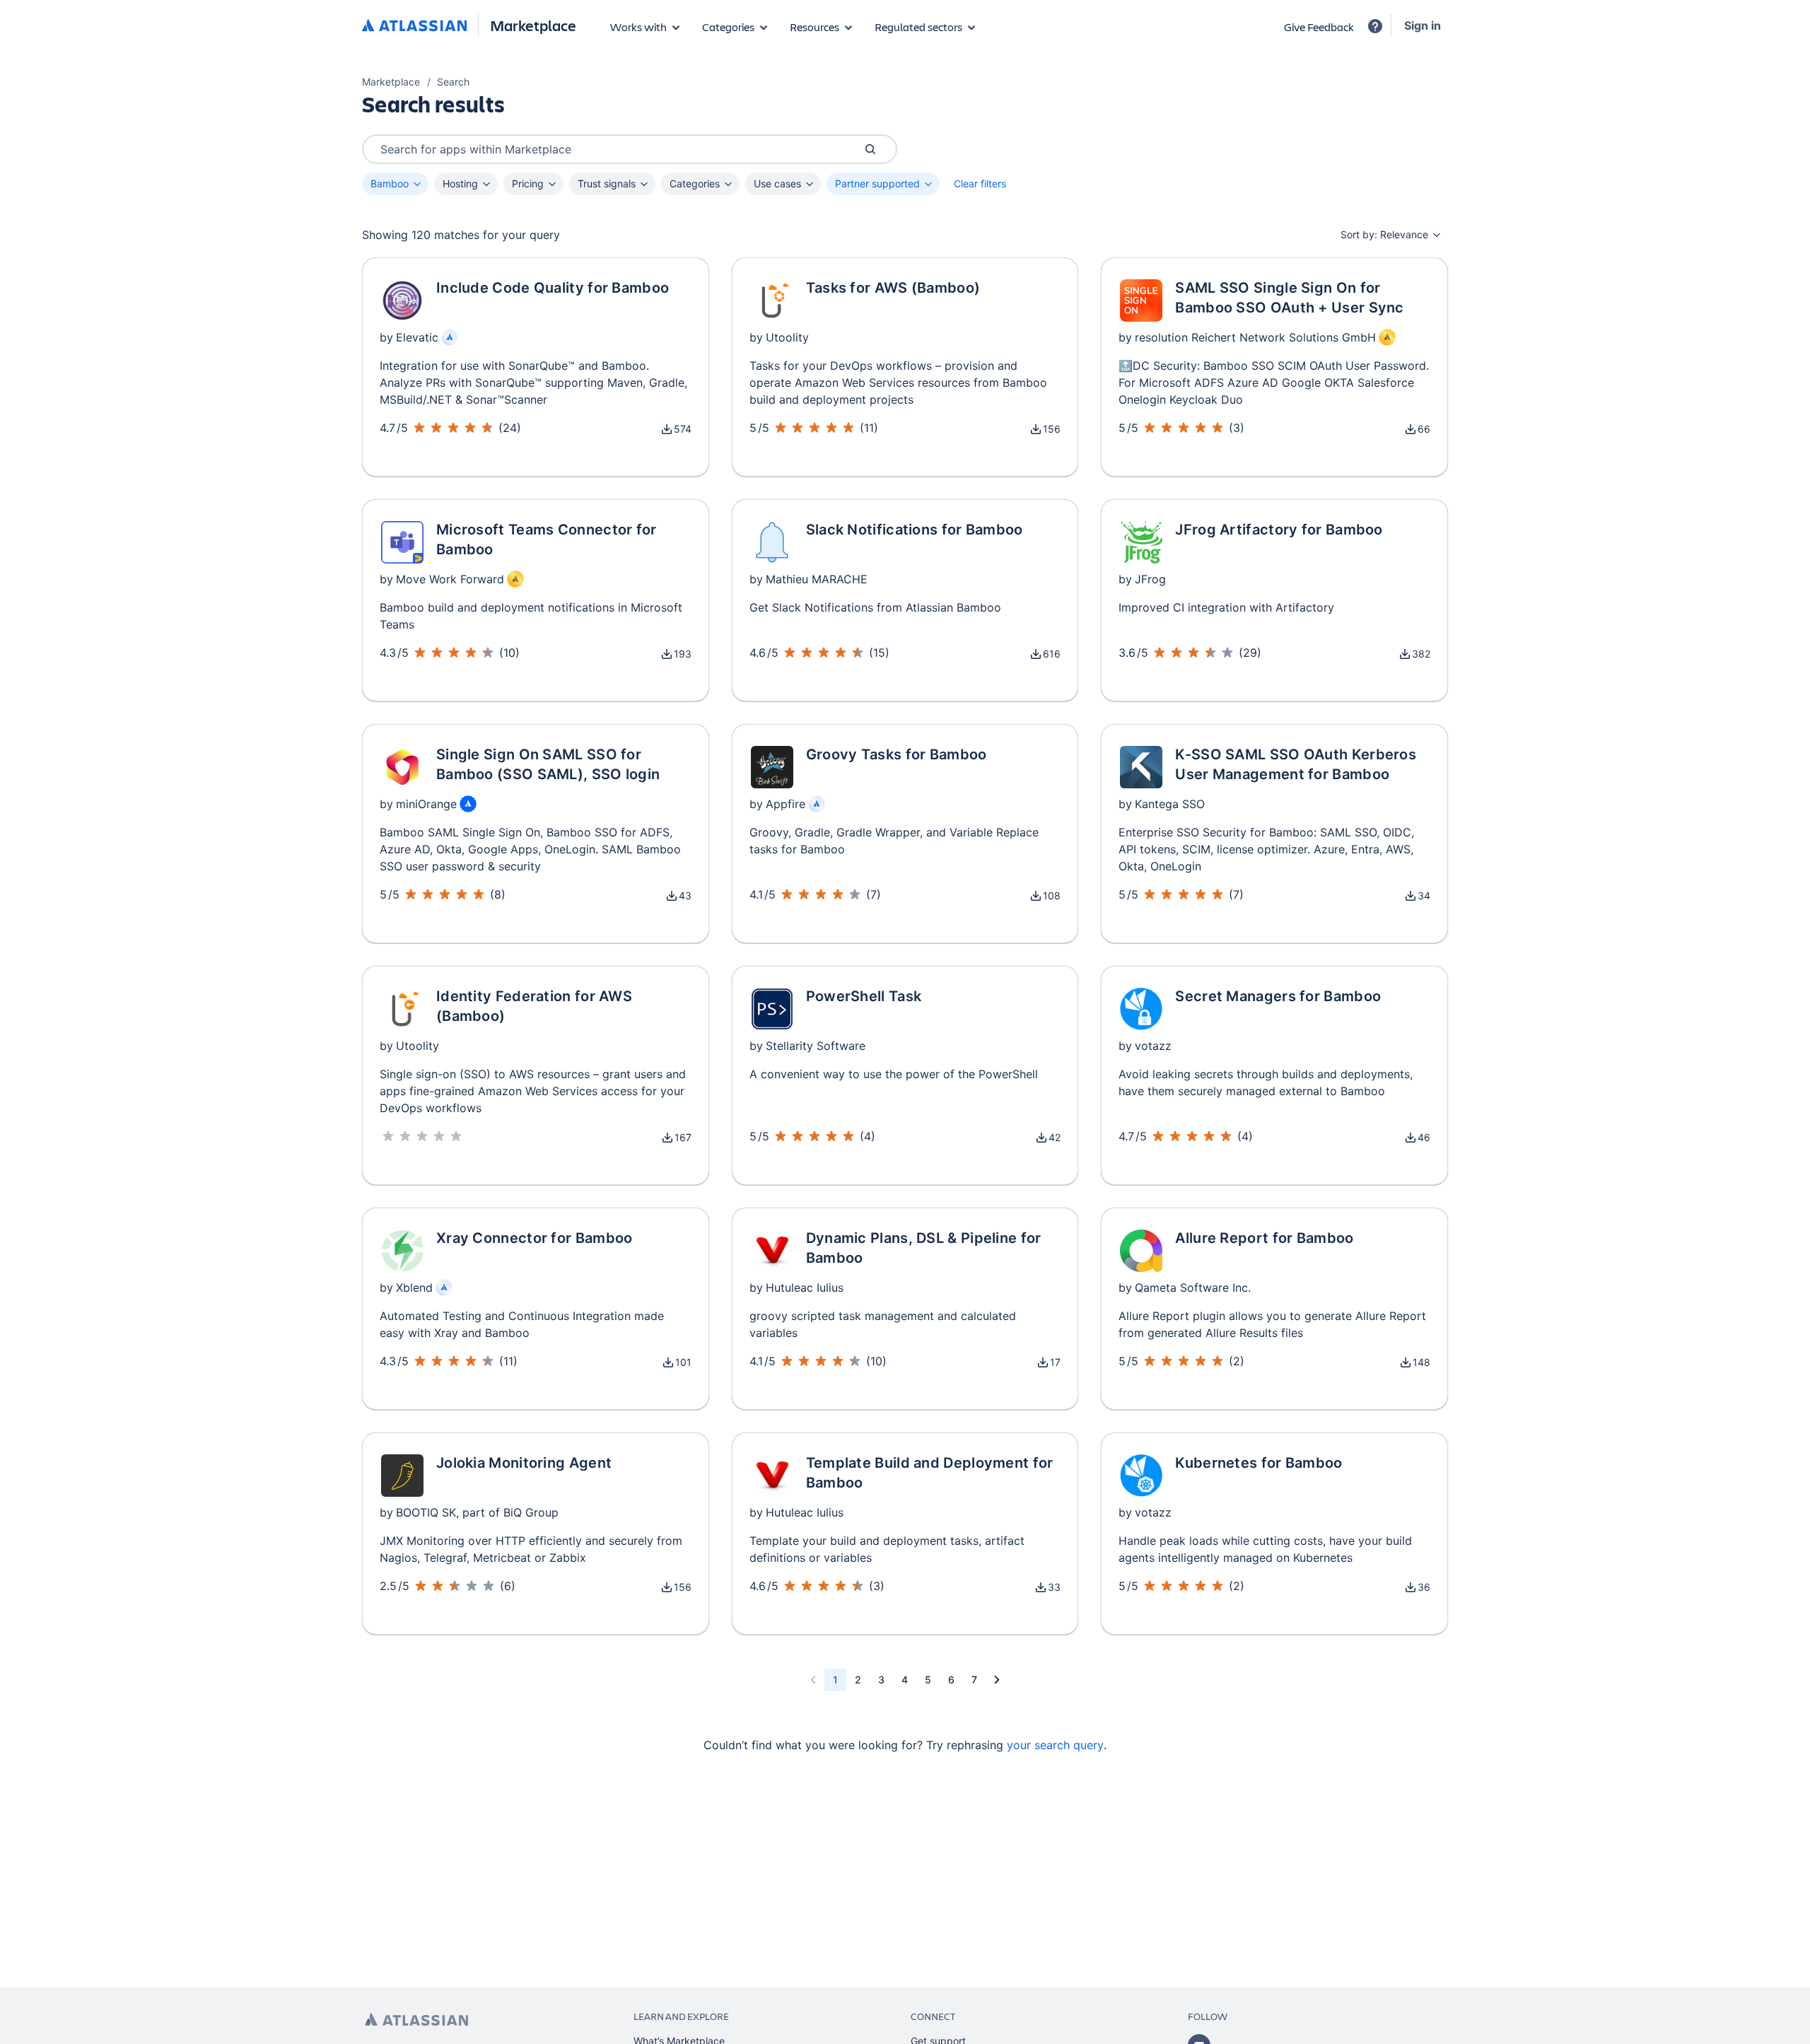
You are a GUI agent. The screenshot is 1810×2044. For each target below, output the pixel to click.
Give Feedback (1319, 27)
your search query (1055, 1745)
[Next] (997, 1680)
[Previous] (813, 1680)
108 (1052, 895)
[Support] (1375, 26)
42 (1055, 1137)
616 (1052, 654)
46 (1424, 1137)
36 (1424, 1587)
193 (683, 654)
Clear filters (980, 183)
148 (1421, 1362)
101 (683, 1362)
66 (1424, 429)
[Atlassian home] (414, 26)
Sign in (1423, 25)
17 (1055, 1362)
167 (683, 1137)
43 (685, 895)
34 (1424, 895)
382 (1421, 654)
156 (1052, 429)
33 (1054, 1587)
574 (683, 429)
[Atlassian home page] (416, 2020)
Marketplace (533, 25)
